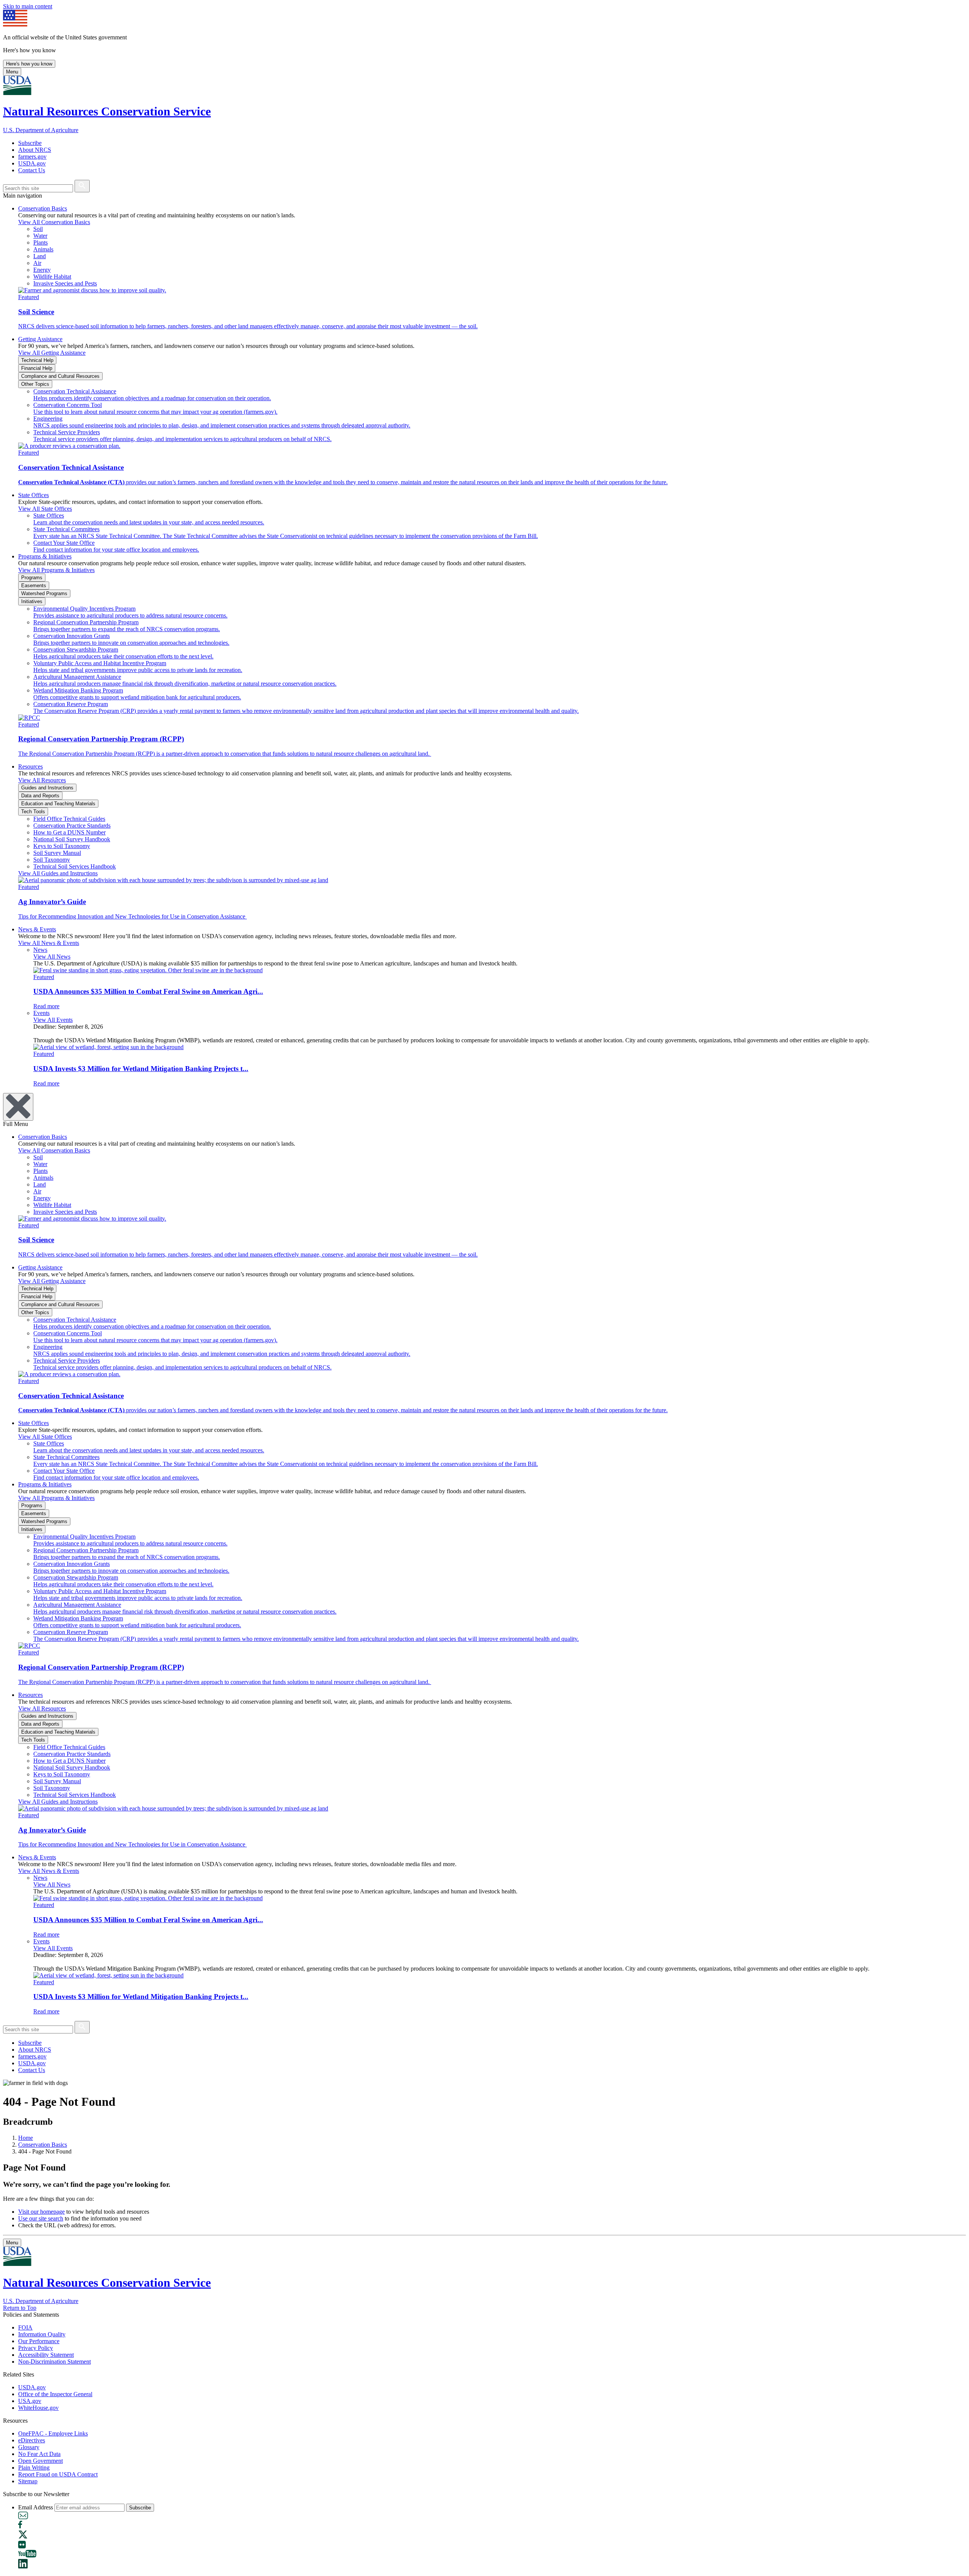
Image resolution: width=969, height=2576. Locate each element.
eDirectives (32, 2440)
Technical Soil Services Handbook (75, 866)
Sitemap (28, 2481)
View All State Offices (45, 509)
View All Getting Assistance (52, 353)
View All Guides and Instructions (58, 873)
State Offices (33, 495)
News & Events (37, 929)
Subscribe (30, 143)
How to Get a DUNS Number (69, 832)
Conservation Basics (43, 208)
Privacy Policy (36, 2348)
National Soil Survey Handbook (72, 839)
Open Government (41, 2461)
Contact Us (32, 170)
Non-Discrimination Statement (55, 2362)
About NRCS (35, 150)
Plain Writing (34, 2468)
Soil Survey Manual (57, 853)
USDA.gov (32, 163)
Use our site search (41, 2218)
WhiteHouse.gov (38, 2408)
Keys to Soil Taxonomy (62, 846)
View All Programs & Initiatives (56, 570)
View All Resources (42, 780)
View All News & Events (49, 943)
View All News (52, 957)
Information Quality (42, 2334)
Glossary (29, 2447)
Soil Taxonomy (52, 860)
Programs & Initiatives (45, 556)
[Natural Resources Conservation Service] (484, 86)
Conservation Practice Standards (72, 826)
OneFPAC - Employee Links (53, 2433)
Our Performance (39, 2341)
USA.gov (30, 2401)
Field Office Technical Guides (69, 819)
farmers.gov (32, 157)
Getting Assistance (40, 339)
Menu (12, 72)
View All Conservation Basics (54, 222)
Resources (30, 766)
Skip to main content (28, 6)
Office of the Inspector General (55, 2394)
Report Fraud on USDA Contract (58, 2474)
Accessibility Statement (46, 2355)
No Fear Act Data (39, 2454)
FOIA (25, 2327)
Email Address (36, 2507)
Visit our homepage (41, 2212)
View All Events (53, 1020)
